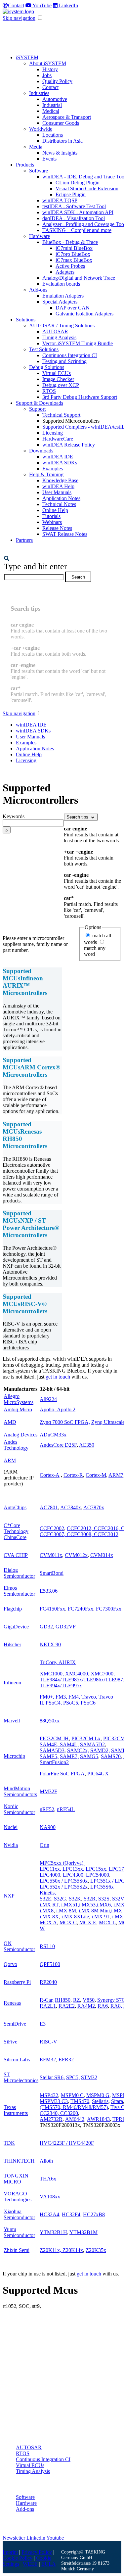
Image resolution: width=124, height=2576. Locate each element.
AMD (10, 1422)
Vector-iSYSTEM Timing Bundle (78, 343)
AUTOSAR (55, 331)
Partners (24, 540)
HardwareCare (58, 439)
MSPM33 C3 (54, 2101)
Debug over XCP (61, 385)
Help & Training (46, 474)
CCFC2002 (52, 1528)
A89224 (48, 1399)
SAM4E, (49, 1744)
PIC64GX (98, 1774)
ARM (10, 1460)
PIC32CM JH (54, 1738)
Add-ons (38, 290)
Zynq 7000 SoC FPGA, (65, 1422)
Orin (44, 1845)
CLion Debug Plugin (78, 183)
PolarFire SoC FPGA (62, 1774)
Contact (16, 5)
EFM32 (48, 2060)
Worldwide (41, 129)
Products (25, 165)
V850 (89, 2000)
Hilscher (12, 1644)
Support (37, 409)
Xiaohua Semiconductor (19, 2214)
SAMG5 (89, 1756)
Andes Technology (16, 1445)
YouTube (41, 5)
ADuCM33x (53, 1435)
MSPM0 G (98, 2095)
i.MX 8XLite (75, 1917)
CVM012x (76, 1555)
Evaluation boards (61, 284)
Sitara (117, 2101)
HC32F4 (71, 2214)
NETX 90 (50, 1644)
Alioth (46, 2161)
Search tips (78, 817)
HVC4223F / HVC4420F (67, 2143)
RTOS (49, 391)
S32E (45, 1899)
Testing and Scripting (64, 361)
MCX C (68, 1922)
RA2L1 (48, 2006)
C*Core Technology (16, 1528)
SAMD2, (100, 1750)
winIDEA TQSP (60, 200)
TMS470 (80, 2101)
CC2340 (49, 2113)
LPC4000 (50, 1875)
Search (78, 577)
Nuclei (11, 1827)
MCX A (48, 1922)
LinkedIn (68, 5)
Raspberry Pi (17, 1982)
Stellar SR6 (52, 2077)
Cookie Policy (18, 2558)
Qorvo (10, 1964)
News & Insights (60, 153)
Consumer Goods (61, 123)
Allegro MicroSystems (19, 1399)
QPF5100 (50, 1964)
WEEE (30, 2564)
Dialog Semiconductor (19, 1573)
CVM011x (51, 1555)
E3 (43, 2024)
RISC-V (48, 2042)
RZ (77, 2000)
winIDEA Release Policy (69, 445)
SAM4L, (69, 1744)
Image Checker (58, 379)
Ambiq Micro (18, 1409)
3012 (113, 1534)
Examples (53, 468)
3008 (86, 1534)
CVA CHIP (16, 1555)
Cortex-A (50, 1475)
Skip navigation (19, 18)
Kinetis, (48, 1893)
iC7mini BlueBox (74, 248)
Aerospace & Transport (67, 117)
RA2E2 (67, 2006)
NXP (9, 1896)
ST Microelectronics (21, 2077)
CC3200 (69, 2113)
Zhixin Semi (17, 2250)
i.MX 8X (49, 1917)
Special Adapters (60, 302)
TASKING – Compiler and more (77, 230)
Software (39, 171)
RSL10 (47, 1946)
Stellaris (100, 2101)
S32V (118, 1899)
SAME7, (69, 1756)
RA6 (103, 2006)
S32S (104, 1899)
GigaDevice (16, 1627)
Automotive (55, 99)
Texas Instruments (16, 2110)
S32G (60, 1899)
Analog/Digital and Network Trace (79, 278)
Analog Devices (21, 1435)
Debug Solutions (47, 367)
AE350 (87, 1445)
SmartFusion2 (54, 1762)
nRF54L (66, 1809)
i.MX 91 (101, 1917)
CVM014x (102, 1555)
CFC (76, 1528)
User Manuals (57, 492)
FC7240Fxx (81, 1609)
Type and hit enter (36, 566)
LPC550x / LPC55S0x (64, 1881)
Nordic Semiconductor (19, 1809)
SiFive (10, 2042)
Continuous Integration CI (70, 355)
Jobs (47, 75)
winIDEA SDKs (60, 463)
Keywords (14, 816)
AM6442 (75, 2119)
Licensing (53, 433)
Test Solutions (44, 349)
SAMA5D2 (92, 1744)
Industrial (52, 105)
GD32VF (66, 1627)
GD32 (46, 1627)
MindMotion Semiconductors (20, 1791)
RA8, (116, 2006)
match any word (95, 951)
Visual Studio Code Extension (87, 188)
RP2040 (48, 1982)
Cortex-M (96, 1475)
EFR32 (66, 2060)
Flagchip (13, 1609)
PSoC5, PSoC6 (79, 1703)
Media (36, 147)
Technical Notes (59, 504)
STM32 (89, 2077)
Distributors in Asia (62, 141)
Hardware (40, 236)
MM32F (48, 1791)
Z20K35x (96, 2250)
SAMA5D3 (52, 1750)
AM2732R (51, 2119)
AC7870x (94, 1507)
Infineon (12, 1683)
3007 (59, 1534)
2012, (87, 1528)
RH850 (63, 2000)
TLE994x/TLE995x (61, 1686)
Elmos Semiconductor (19, 1591)
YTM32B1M (83, 2232)
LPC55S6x (102, 1887)
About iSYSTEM (48, 63)
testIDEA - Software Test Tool (74, 206)
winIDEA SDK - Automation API (78, 212)
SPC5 (72, 2077)
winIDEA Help (58, 486)
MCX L (107, 1922)
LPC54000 (98, 1875)
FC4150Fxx (52, 1609)
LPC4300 (73, 1875)
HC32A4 (49, 2214)
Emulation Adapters (63, 296)
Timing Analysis (59, 337)
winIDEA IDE (58, 457)
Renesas (12, 2003)
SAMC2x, (78, 1750)
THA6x (48, 2179)
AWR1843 (98, 2119)
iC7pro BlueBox (73, 254)
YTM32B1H (53, 2232)
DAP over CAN (73, 308)
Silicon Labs (17, 2060)
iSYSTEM (27, 57)
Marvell (12, 1721)
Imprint (10, 2552)
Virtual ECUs (57, 373)
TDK (9, 2143)
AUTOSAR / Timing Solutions (62, 326)
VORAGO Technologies (18, 2197)
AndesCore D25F (58, 1445)
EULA (49, 2564)
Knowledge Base (60, 480)
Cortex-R (73, 1475)
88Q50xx (50, 1721)
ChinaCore (15, 1537)
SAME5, (49, 1756)
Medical (51, 111)
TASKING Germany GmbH (83, 2555)
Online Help (55, 510)
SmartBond (52, 1573)
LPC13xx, (73, 1869)
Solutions (26, 320)
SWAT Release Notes (65, 534)
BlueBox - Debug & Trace (70, 242)
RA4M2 (86, 2006)
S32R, (90, 1899)
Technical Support (61, 415)
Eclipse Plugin (71, 194)
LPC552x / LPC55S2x (64, 1887)
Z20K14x (73, 2250)
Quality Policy (57, 81)
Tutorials (51, 516)
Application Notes (61, 498)
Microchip (14, 1756)
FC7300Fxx (109, 1609)
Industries (39, 93)
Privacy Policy (37, 2552)
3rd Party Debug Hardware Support (80, 397)
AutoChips (15, 1507)
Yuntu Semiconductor (19, 2232)
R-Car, (47, 2000)
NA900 (48, 1827)
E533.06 (49, 1591)
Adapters (65, 272)
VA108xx (50, 2197)
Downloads (41, 451)
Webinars (52, 522)
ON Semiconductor (19, 1946)
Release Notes (57, 528)
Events (49, 159)
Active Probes (70, 266)
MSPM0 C (72, 2095)
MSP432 (49, 2095)
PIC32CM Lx (86, 1738)
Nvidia (11, 1845)
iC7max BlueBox (74, 260)
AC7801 (49, 1507)
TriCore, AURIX (58, 1662)
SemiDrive (15, 2024)
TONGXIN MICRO (16, 2179)
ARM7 (116, 1475)
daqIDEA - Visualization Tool (74, 218)
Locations (53, 135)
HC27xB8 (94, 2214)
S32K (75, 1899)
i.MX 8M (66, 1911)
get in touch (58, 1377)
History (50, 69)
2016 (113, 1528)
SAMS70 (111, 1756)
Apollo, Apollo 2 (58, 1409)
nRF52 (47, 1809)
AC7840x (71, 1507)
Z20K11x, (51, 2250)
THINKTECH (19, 2161)
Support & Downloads (40, 403)
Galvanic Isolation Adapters (84, 314)
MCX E (88, 1922)
